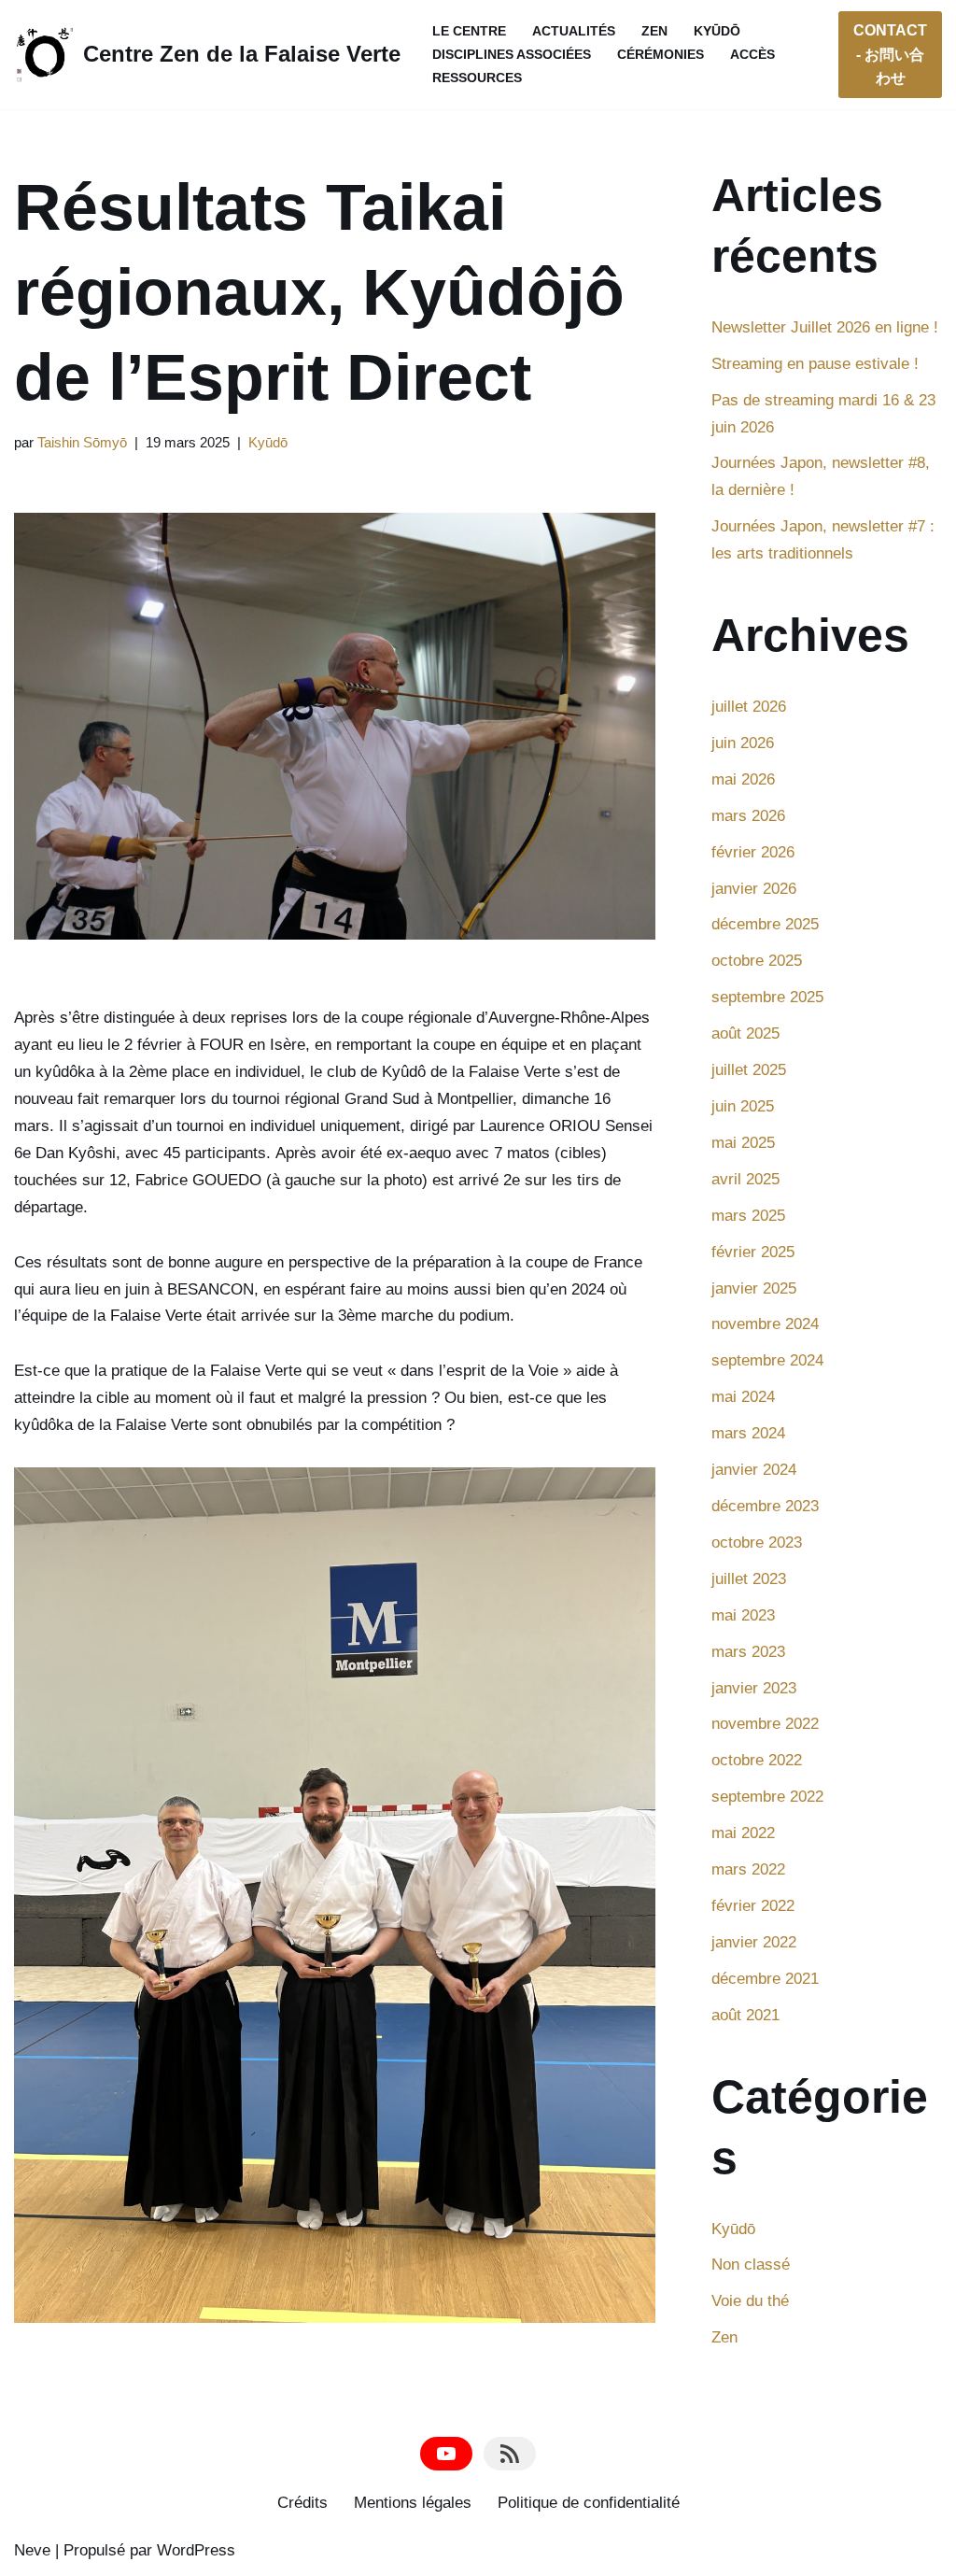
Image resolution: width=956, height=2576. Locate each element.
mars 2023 (748, 1652)
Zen (654, 31)
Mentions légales (413, 2503)
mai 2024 (743, 1397)
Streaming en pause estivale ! (815, 364)
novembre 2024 (765, 1324)
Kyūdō (717, 31)
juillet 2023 (749, 1579)
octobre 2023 (757, 1543)
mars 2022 (748, 1869)
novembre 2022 (765, 1724)
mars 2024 (748, 1433)
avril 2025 (745, 1179)
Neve (32, 2550)
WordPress (196, 2550)
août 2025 (745, 1033)
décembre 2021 (765, 1979)
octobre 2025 (757, 961)
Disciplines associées (512, 55)
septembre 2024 (767, 1360)
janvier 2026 (754, 889)
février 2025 (753, 1252)
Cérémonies (661, 55)
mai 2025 (743, 1143)
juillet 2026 (749, 707)
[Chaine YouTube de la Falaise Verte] (446, 2454)
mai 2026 (743, 779)
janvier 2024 (754, 1470)
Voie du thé (750, 2301)
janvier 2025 (754, 1288)
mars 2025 (748, 1216)
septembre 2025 (767, 997)
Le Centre (469, 31)
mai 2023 (743, 1615)
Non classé (751, 2265)
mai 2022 (743, 1833)
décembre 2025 (765, 924)
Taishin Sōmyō (82, 442)
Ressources (477, 78)
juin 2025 (743, 1106)
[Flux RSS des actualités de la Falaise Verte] (510, 2454)
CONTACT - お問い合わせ (890, 54)
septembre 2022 (767, 1797)
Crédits (302, 2503)
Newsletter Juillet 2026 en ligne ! (825, 327)
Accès (752, 55)
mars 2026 (748, 816)
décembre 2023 (765, 1506)
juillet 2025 (749, 1070)
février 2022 (753, 1906)
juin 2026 (743, 743)
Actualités (574, 31)
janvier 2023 (754, 1688)
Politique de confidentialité (589, 2503)
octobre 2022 (757, 1760)
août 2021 (745, 2015)
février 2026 (753, 852)
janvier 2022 (754, 1942)
